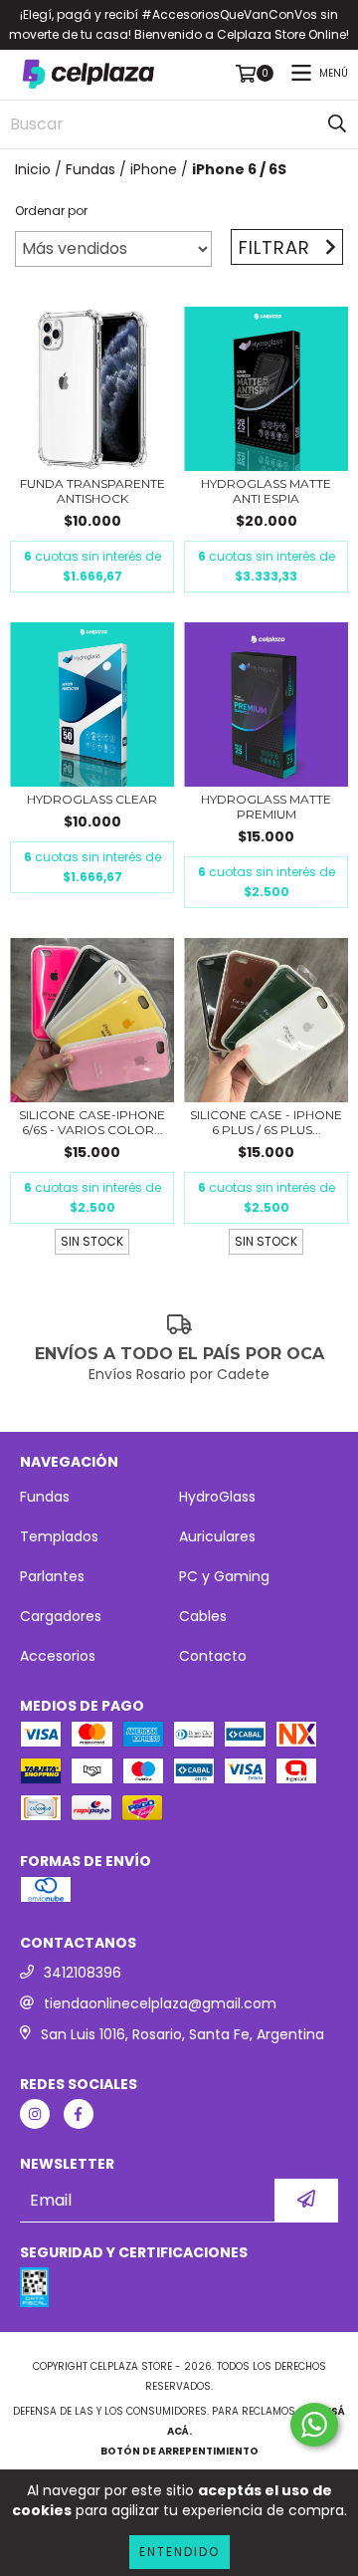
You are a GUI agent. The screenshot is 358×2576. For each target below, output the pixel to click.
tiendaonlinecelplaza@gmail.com (160, 2003)
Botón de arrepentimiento (179, 2451)
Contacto (213, 1656)
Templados (59, 1536)
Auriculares (217, 1536)
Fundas (90, 169)
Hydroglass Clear (92, 799)
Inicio (33, 169)
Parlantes (52, 1576)
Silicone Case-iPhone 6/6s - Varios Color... (92, 1122)
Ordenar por (51, 211)
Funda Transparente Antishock (92, 491)
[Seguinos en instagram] (35, 2114)
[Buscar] (337, 124)
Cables (203, 1616)
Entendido (179, 2552)
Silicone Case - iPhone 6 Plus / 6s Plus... (266, 1122)
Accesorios (58, 1656)
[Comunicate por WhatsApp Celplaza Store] (314, 2425)
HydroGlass (217, 1497)
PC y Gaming (224, 1576)
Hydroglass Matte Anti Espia (266, 491)
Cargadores (61, 1616)
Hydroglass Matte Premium (266, 807)
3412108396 (83, 1973)
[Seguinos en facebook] (79, 2114)
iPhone (154, 169)
